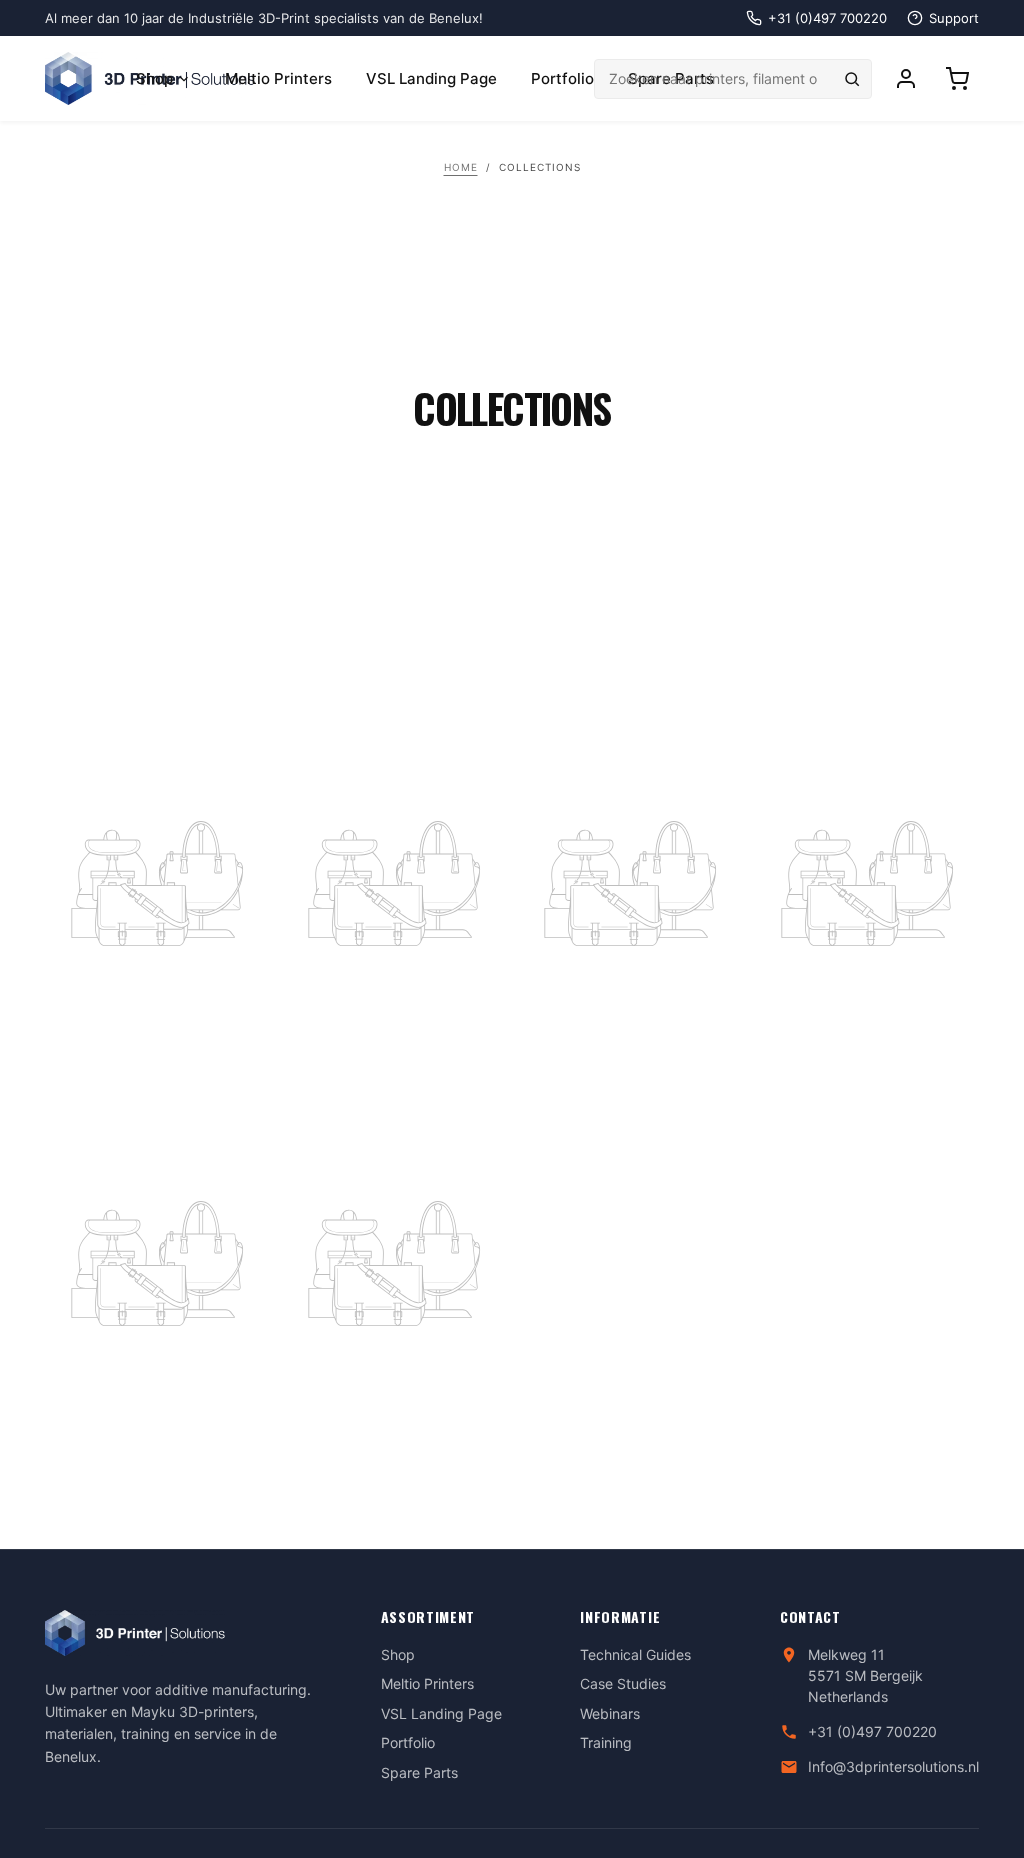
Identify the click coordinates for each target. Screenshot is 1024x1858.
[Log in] (906, 79)
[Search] (852, 79)
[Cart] (957, 79)
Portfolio (562, 78)
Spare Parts (419, 1772)
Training (606, 1742)
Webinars (610, 1713)
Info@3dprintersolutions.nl (893, 1766)
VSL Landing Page (431, 78)
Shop (154, 78)
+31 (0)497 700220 (872, 1731)
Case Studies (623, 1683)
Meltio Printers (278, 78)
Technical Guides (635, 1654)
